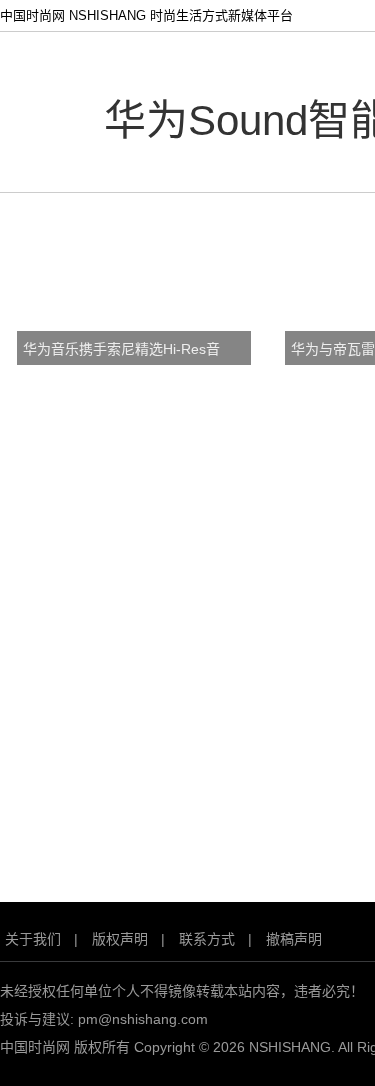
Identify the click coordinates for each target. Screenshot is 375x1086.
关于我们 (33, 939)
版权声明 (120, 939)
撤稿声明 (294, 939)
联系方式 (207, 939)
